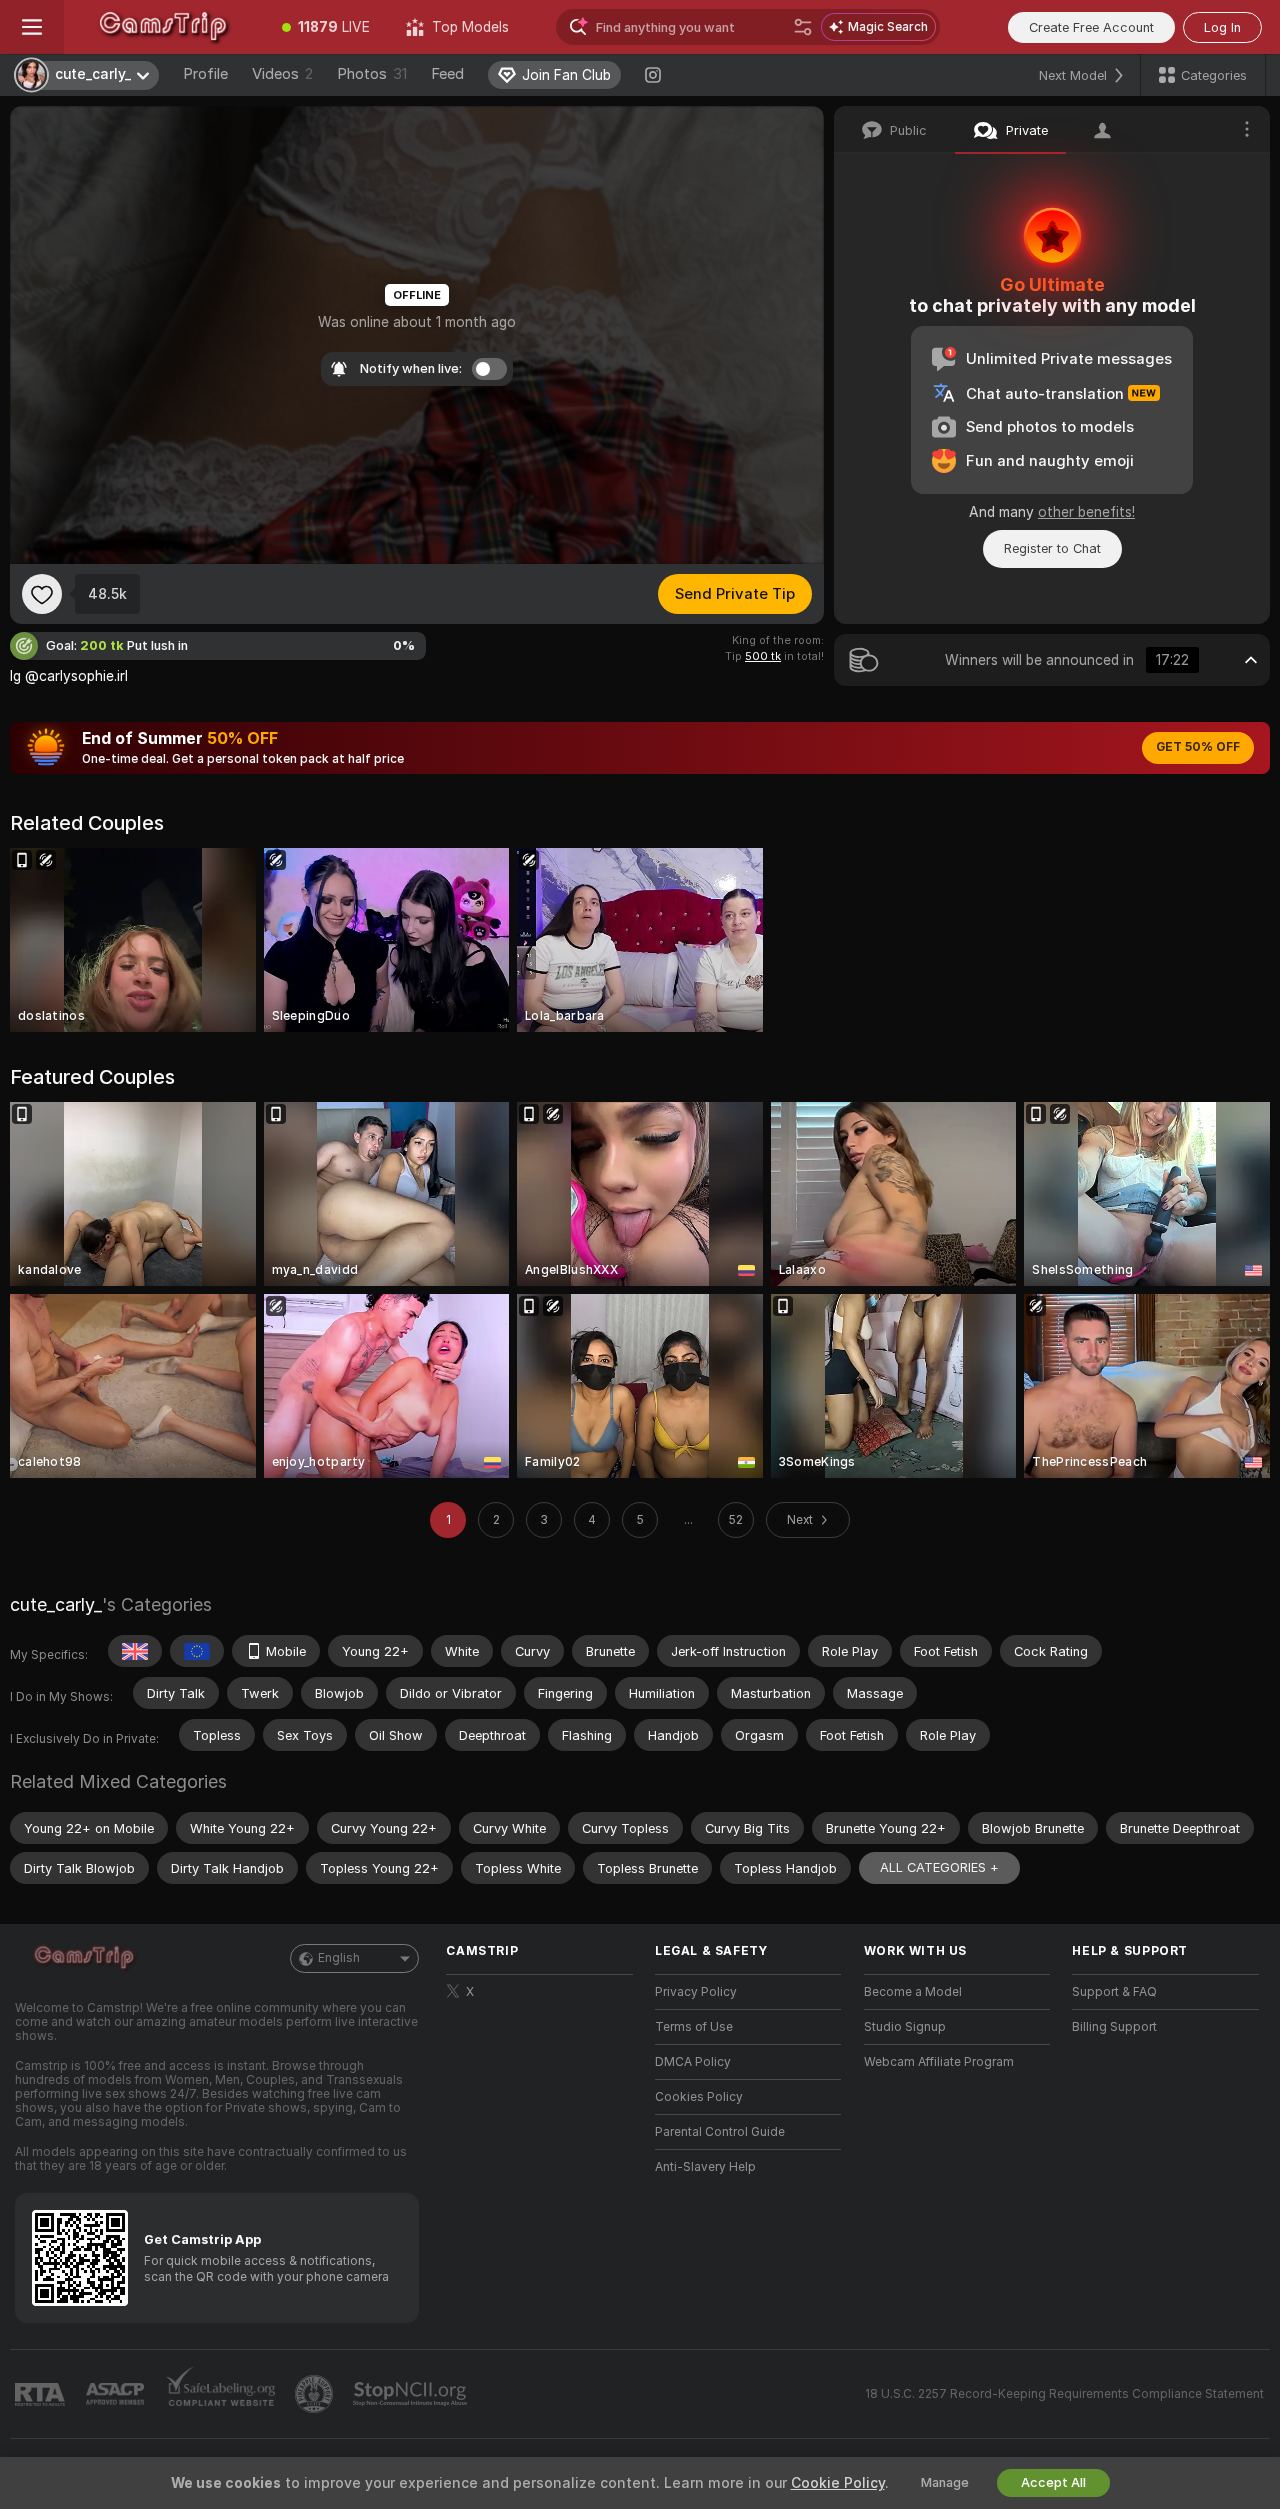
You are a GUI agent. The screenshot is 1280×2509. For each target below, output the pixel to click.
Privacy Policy (696, 1992)
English (339, 1958)
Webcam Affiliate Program (939, 2062)
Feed (447, 74)
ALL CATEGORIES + (939, 1867)
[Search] (803, 27)
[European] (197, 1651)
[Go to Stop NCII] (412, 2394)
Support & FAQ (1114, 1992)
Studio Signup (905, 2027)
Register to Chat (1052, 548)
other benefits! (1086, 512)
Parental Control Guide (720, 2132)
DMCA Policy (693, 2062)
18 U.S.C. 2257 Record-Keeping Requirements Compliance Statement (1064, 2394)
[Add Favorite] (42, 594)
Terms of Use (694, 2027)
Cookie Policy (838, 2483)
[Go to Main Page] (164, 27)
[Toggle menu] (32, 27)
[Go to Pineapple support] (316, 2394)
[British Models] (135, 1651)
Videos (282, 74)
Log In (1222, 27)
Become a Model (913, 1992)
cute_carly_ (56, 1604)
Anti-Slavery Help (705, 2167)
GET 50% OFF (1198, 747)
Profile (205, 74)
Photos (372, 74)
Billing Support (1114, 2027)
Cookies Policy (699, 2097)
